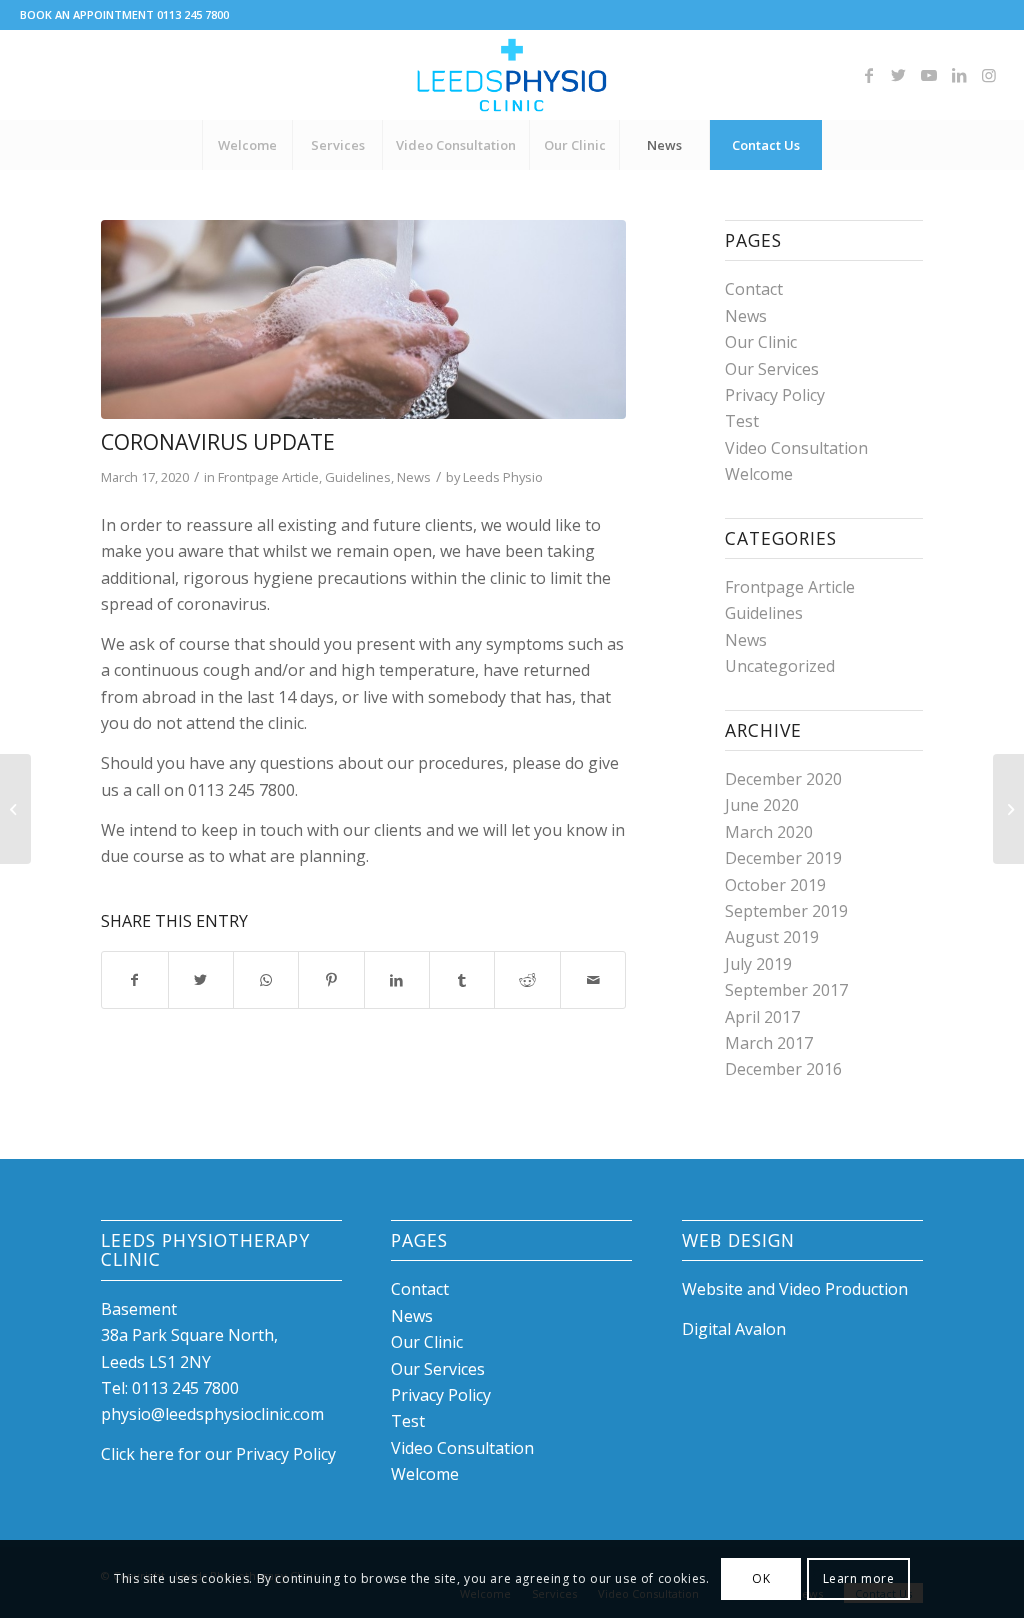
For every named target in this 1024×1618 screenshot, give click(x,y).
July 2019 (758, 964)
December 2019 (783, 858)
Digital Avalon (734, 1329)
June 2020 (762, 805)
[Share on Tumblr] (462, 980)
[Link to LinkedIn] (959, 75)
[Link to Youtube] (929, 75)
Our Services (772, 369)
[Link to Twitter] (899, 75)
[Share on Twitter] (201, 980)
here (156, 1454)
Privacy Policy (775, 395)
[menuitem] (247, 145)
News (414, 477)
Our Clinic (761, 342)
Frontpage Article (268, 477)
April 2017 (762, 1017)
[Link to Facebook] (869, 75)
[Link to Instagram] (989, 75)
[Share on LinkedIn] (397, 980)
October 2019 (775, 885)
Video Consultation (796, 448)
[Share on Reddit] (527, 980)
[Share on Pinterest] (331, 980)
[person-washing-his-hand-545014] (363, 319)
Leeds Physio (503, 477)
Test (742, 421)
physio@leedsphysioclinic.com (212, 1414)
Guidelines (358, 477)
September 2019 (786, 911)
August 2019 (772, 937)
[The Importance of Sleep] (15, 809)
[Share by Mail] (593, 980)
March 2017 (769, 1043)
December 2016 (783, 1069)
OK (761, 1578)
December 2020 (783, 779)
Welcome (759, 474)
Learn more (859, 1578)
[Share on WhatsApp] (266, 980)
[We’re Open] (1008, 809)
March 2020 (769, 832)
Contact (754, 289)
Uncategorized (780, 666)
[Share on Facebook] (134, 980)
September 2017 (786, 990)
